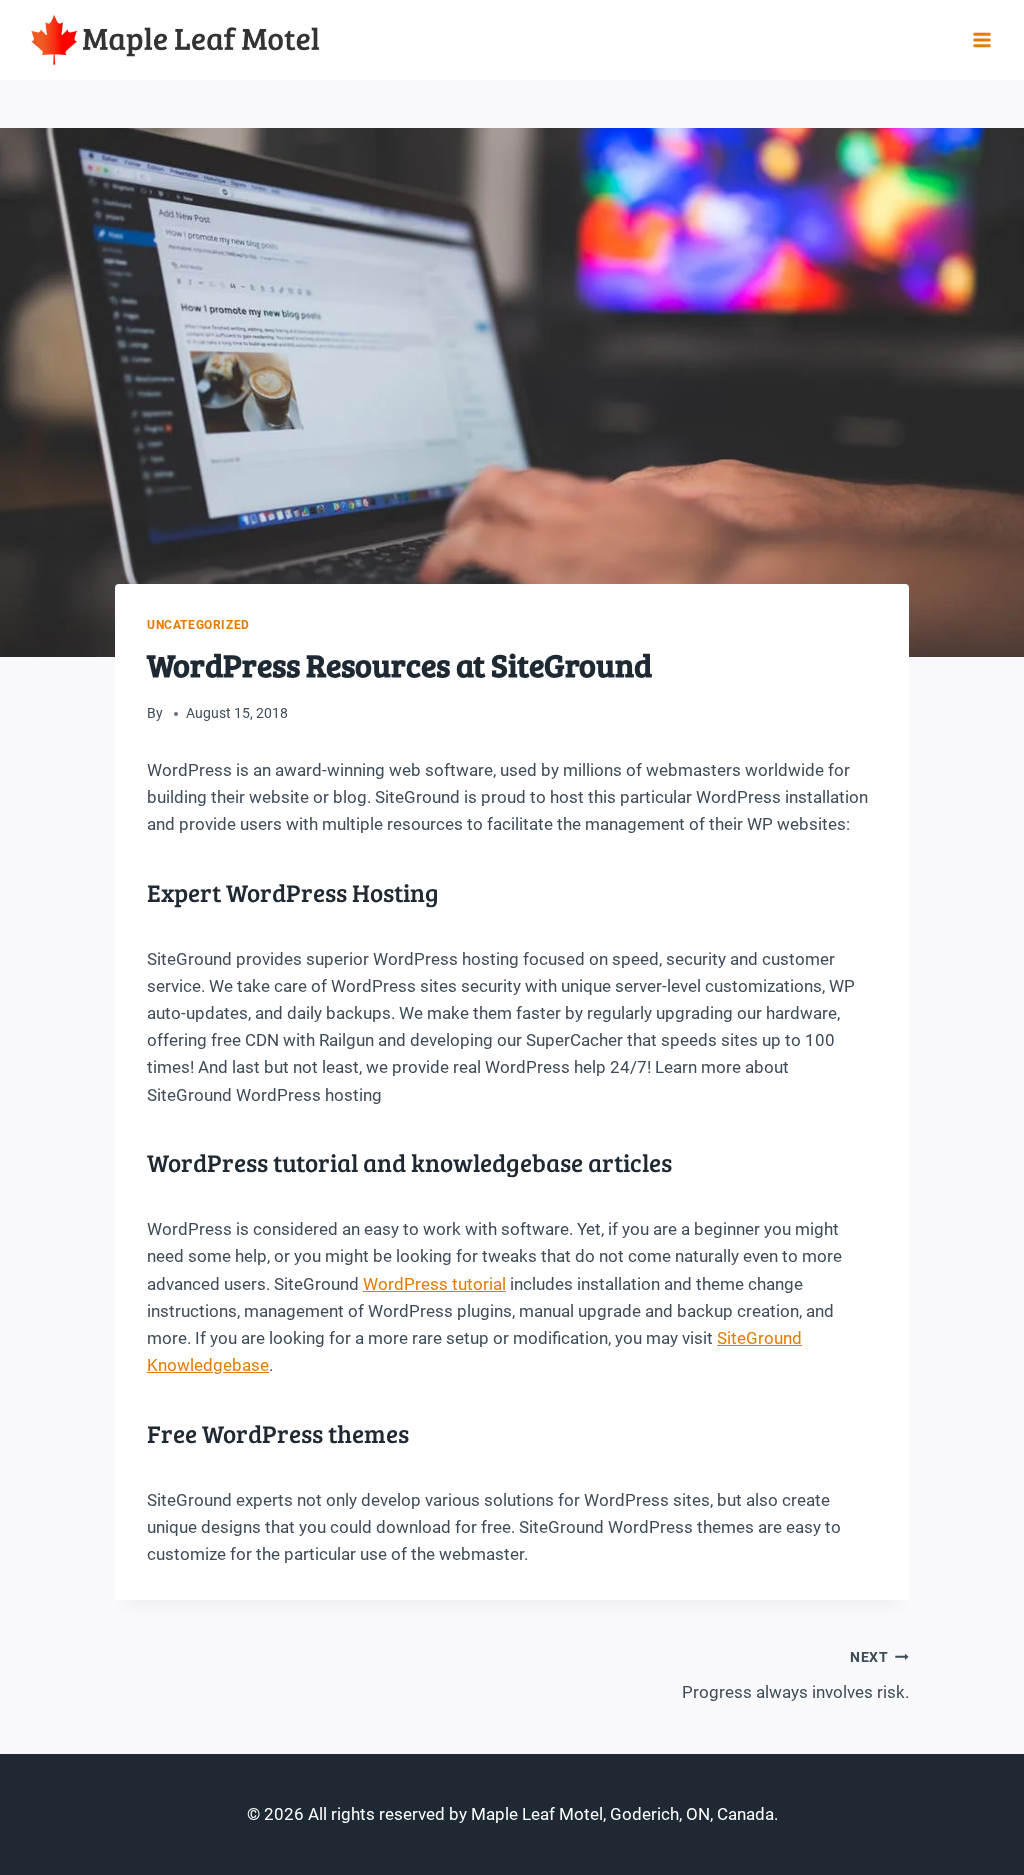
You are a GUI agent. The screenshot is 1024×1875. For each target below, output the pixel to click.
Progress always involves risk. (795, 1675)
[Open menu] (981, 39)
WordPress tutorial (434, 1284)
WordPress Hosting (332, 892)
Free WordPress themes (278, 1433)
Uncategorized (198, 625)
